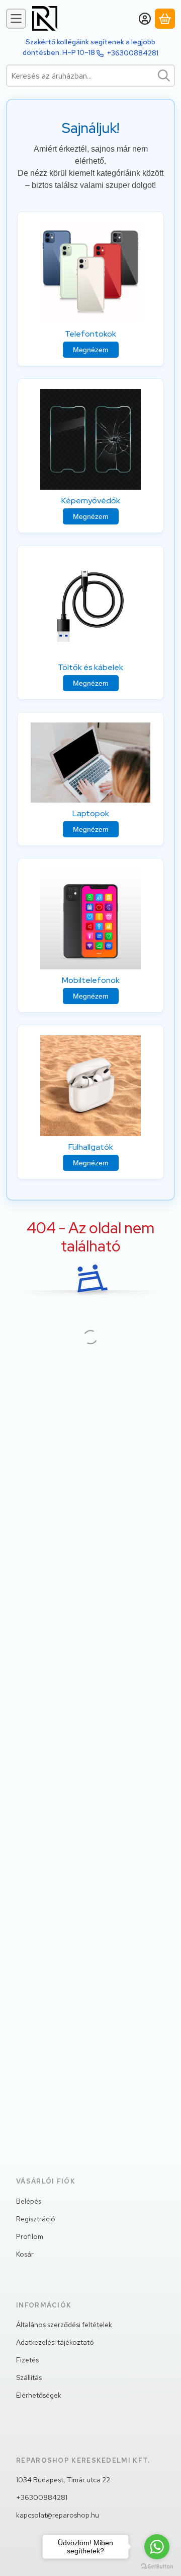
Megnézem (91, 350)
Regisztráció (36, 2219)
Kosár (25, 2254)
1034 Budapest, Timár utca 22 (63, 2480)
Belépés (29, 2201)
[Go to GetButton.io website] (157, 2566)
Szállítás (29, 2377)
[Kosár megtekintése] (165, 19)
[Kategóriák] (16, 19)
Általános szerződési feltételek (64, 2325)
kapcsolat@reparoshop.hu (58, 2515)
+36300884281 (133, 53)
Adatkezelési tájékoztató (55, 2342)
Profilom (30, 2236)
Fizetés (27, 2360)
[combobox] (90, 76)
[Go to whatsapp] (157, 2547)
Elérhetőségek (39, 2395)
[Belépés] (145, 19)
